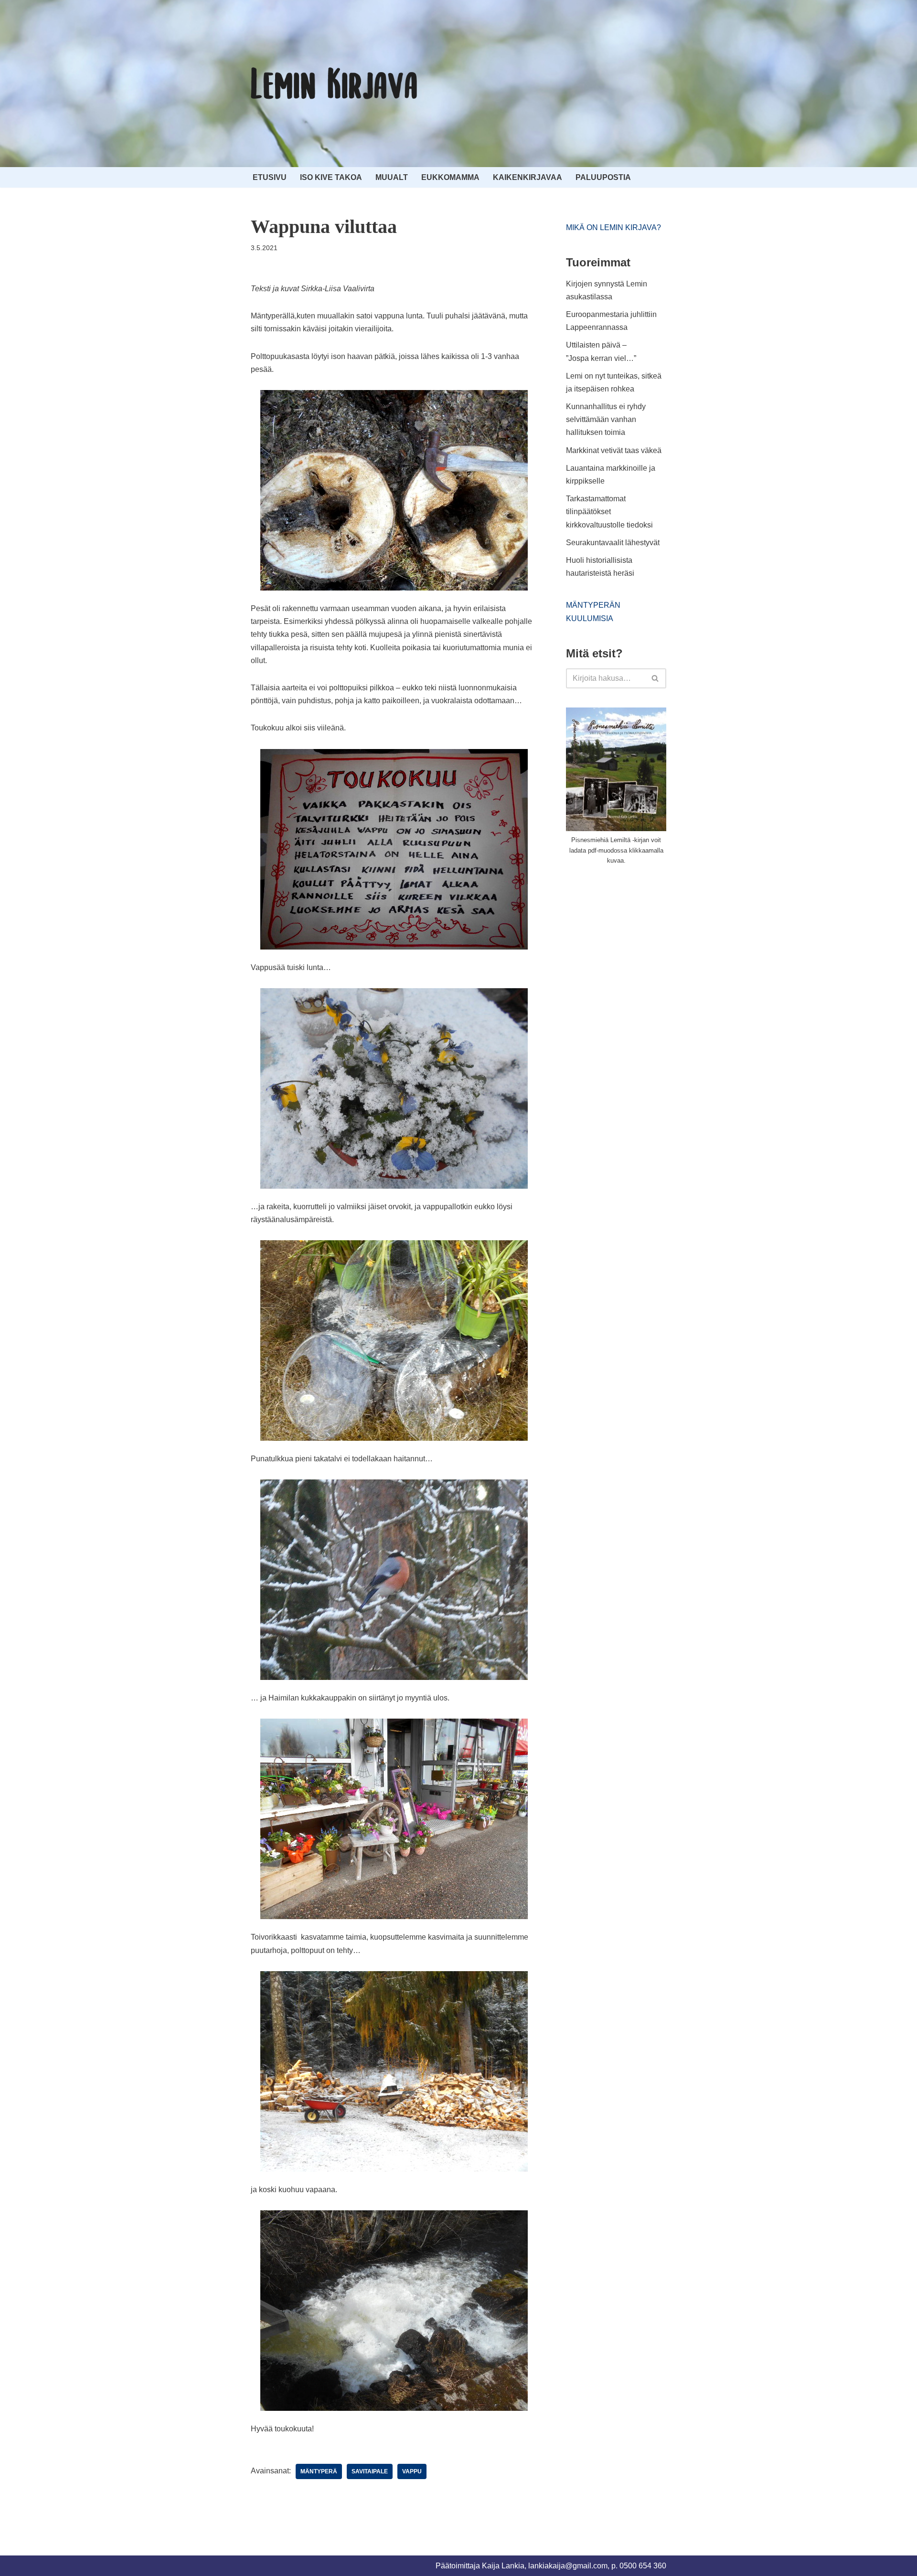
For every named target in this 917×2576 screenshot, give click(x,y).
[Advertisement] (638, 945)
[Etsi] (656, 678)
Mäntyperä (319, 2471)
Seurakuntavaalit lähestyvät (613, 543)
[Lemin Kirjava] (334, 84)
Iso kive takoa (331, 177)
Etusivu (270, 177)
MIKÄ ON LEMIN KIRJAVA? (613, 227)
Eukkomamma (450, 177)
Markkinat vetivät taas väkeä (614, 450)
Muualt (392, 177)
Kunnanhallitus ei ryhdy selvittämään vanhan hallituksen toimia (606, 419)
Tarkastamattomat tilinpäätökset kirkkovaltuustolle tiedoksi (609, 512)
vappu (412, 2471)
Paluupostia (603, 177)
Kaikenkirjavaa (528, 177)
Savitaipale (370, 2471)
